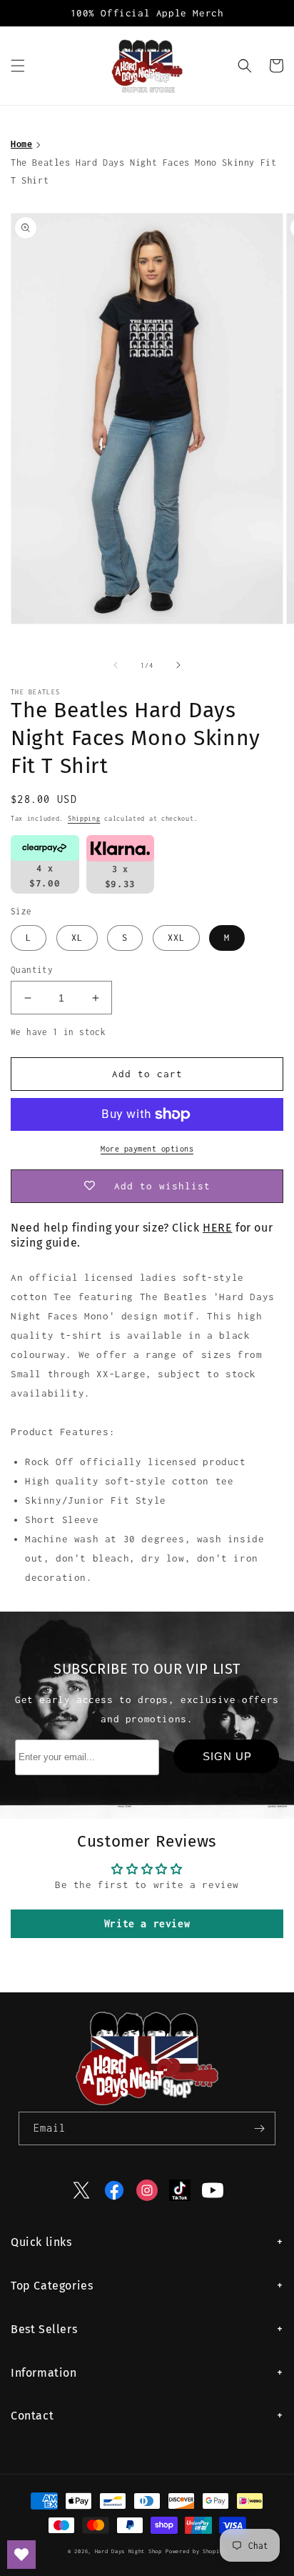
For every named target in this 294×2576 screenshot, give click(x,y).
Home (21, 144)
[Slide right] (178, 665)
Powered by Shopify (196, 2551)
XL (77, 938)
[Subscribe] (259, 2128)
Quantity (32, 970)
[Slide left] (116, 665)
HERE (217, 1228)
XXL (176, 938)
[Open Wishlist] (21, 2555)
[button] (18, 66)
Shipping (84, 818)
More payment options (147, 1149)
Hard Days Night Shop (128, 2551)
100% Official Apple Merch (147, 13)
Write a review (147, 1923)
